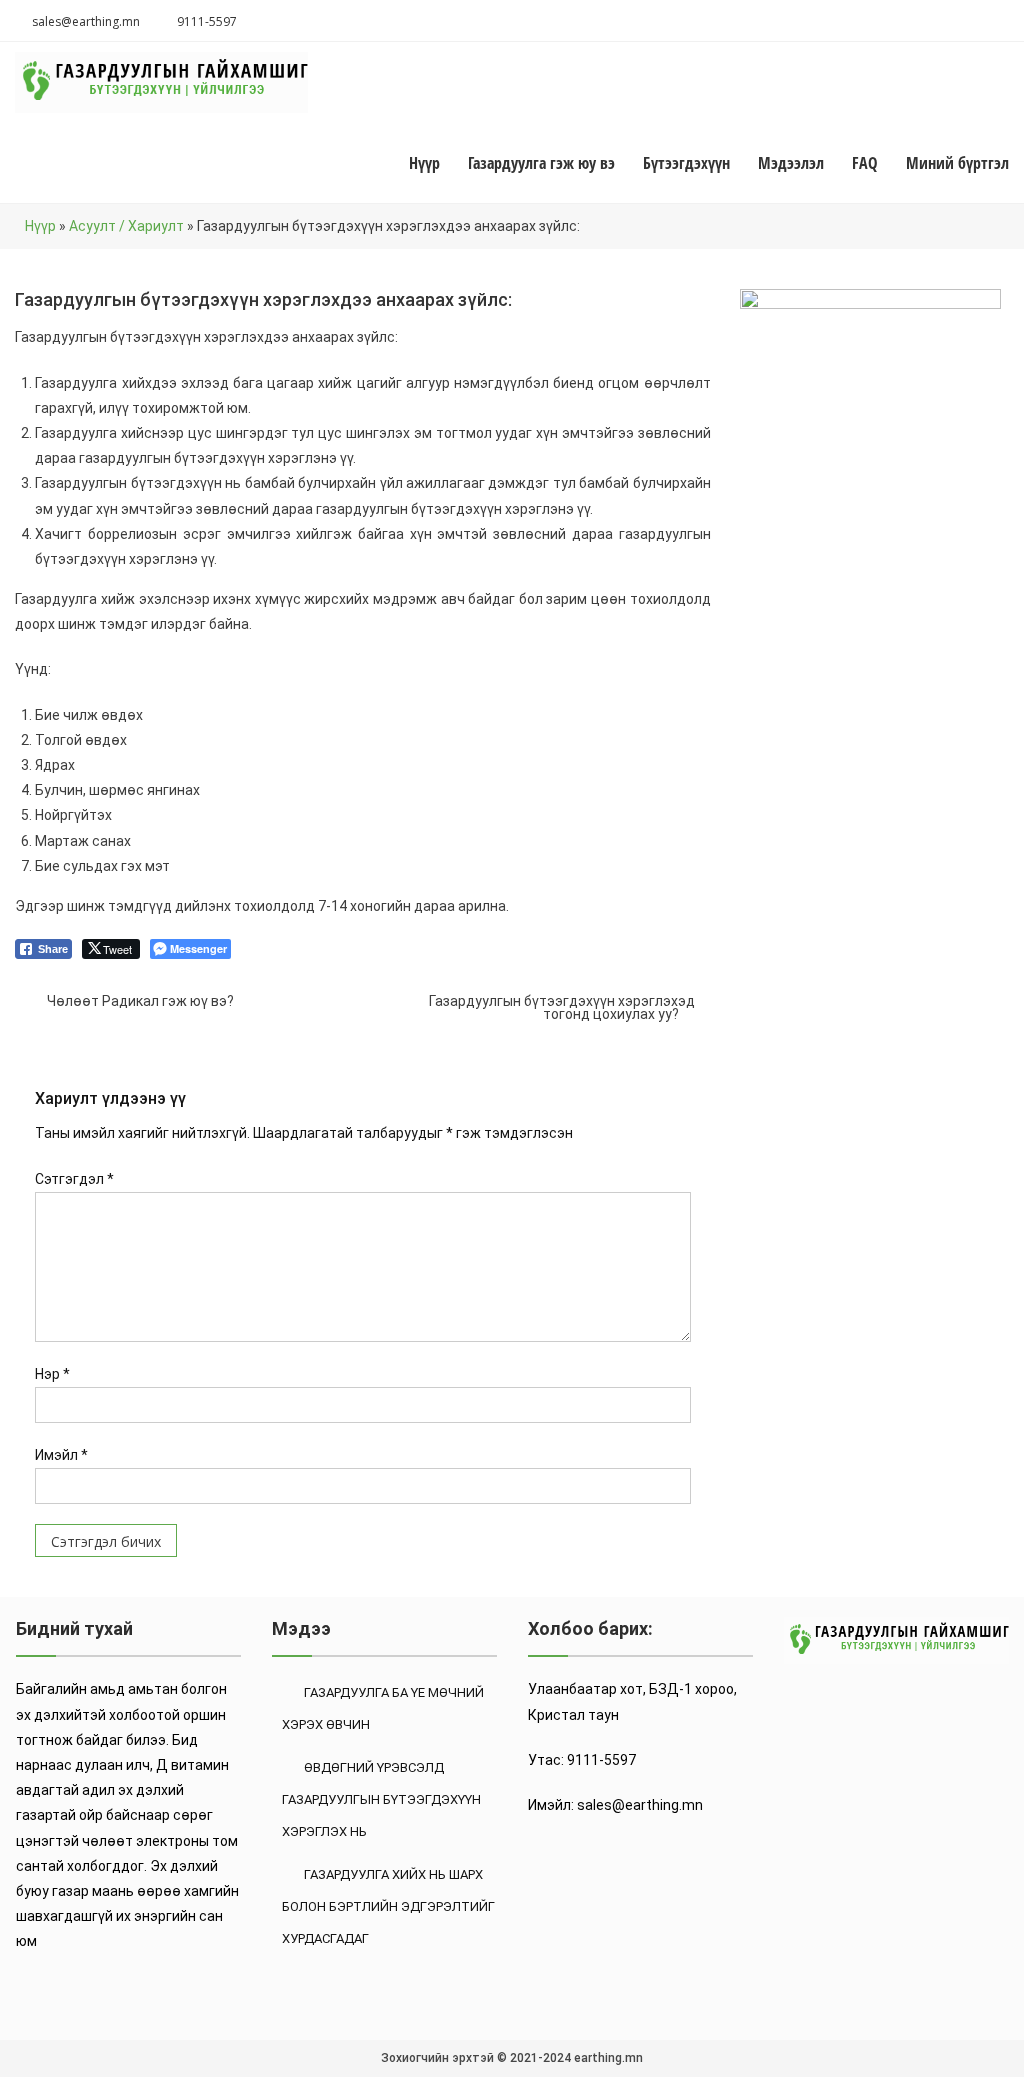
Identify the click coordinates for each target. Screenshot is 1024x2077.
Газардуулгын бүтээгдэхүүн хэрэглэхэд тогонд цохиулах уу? (562, 1005)
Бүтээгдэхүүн (686, 163)
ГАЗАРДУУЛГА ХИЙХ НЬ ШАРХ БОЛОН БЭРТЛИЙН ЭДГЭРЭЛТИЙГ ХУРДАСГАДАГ (388, 1906)
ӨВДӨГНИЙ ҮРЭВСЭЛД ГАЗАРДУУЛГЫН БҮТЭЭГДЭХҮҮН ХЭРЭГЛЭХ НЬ (381, 1799)
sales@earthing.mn (86, 21)
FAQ (865, 163)
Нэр (52, 1374)
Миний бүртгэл (957, 163)
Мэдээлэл (791, 163)
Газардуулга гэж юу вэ (541, 163)
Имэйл (61, 1455)
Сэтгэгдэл (74, 1179)
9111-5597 (207, 21)
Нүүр (424, 163)
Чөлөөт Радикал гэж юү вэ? (140, 1001)
